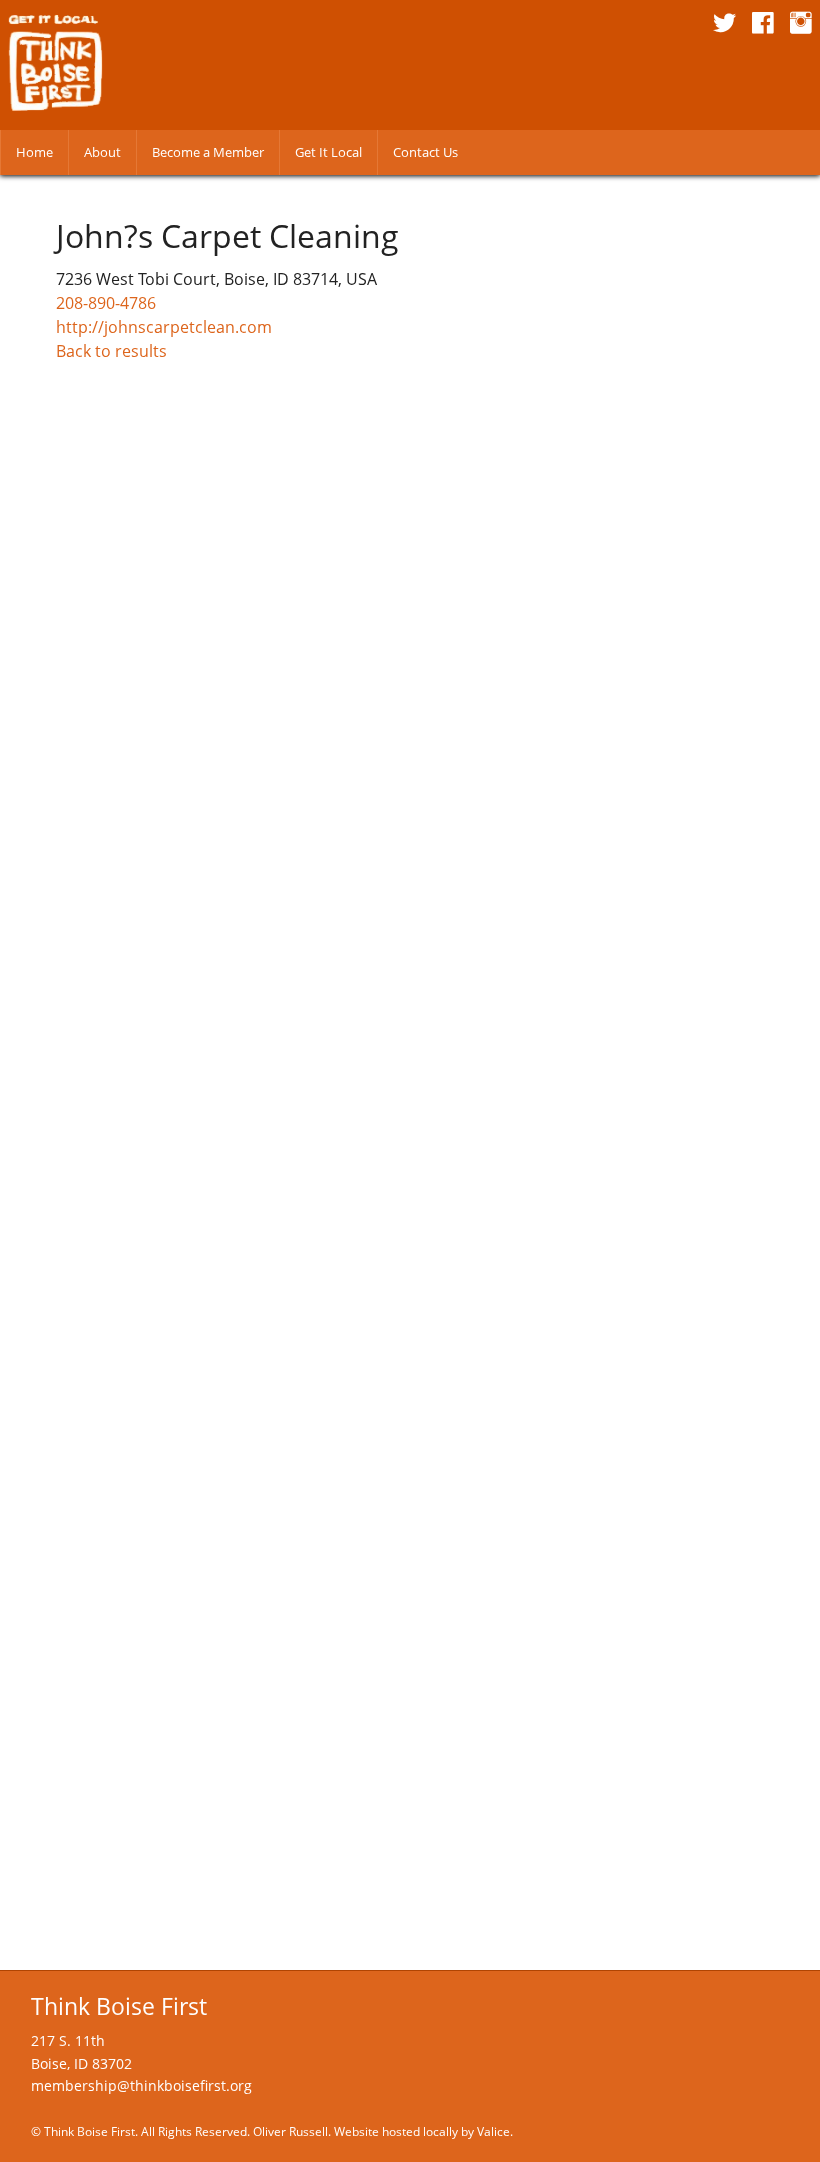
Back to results (111, 351)
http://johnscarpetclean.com (164, 327)
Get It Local (328, 152)
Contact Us (425, 152)
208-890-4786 (106, 303)
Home (34, 152)
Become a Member (208, 152)
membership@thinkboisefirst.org (141, 2085)
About (102, 152)
